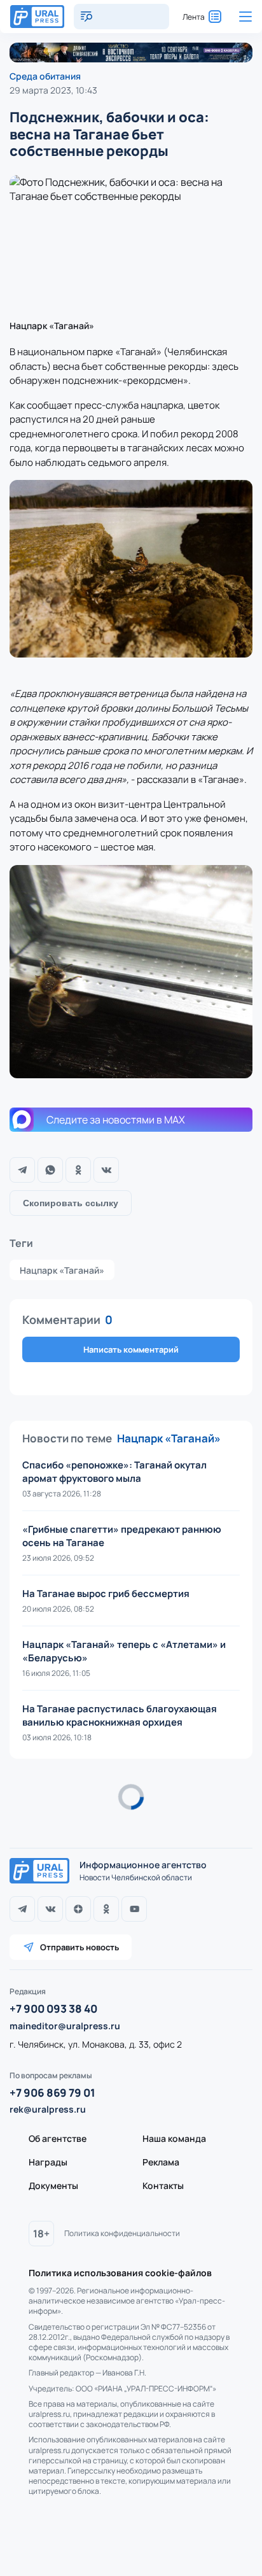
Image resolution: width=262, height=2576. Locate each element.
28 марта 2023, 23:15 (53, 1817)
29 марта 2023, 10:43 (53, 90)
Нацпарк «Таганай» (62, 1270)
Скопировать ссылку (71, 1203)
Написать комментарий (131, 1349)
